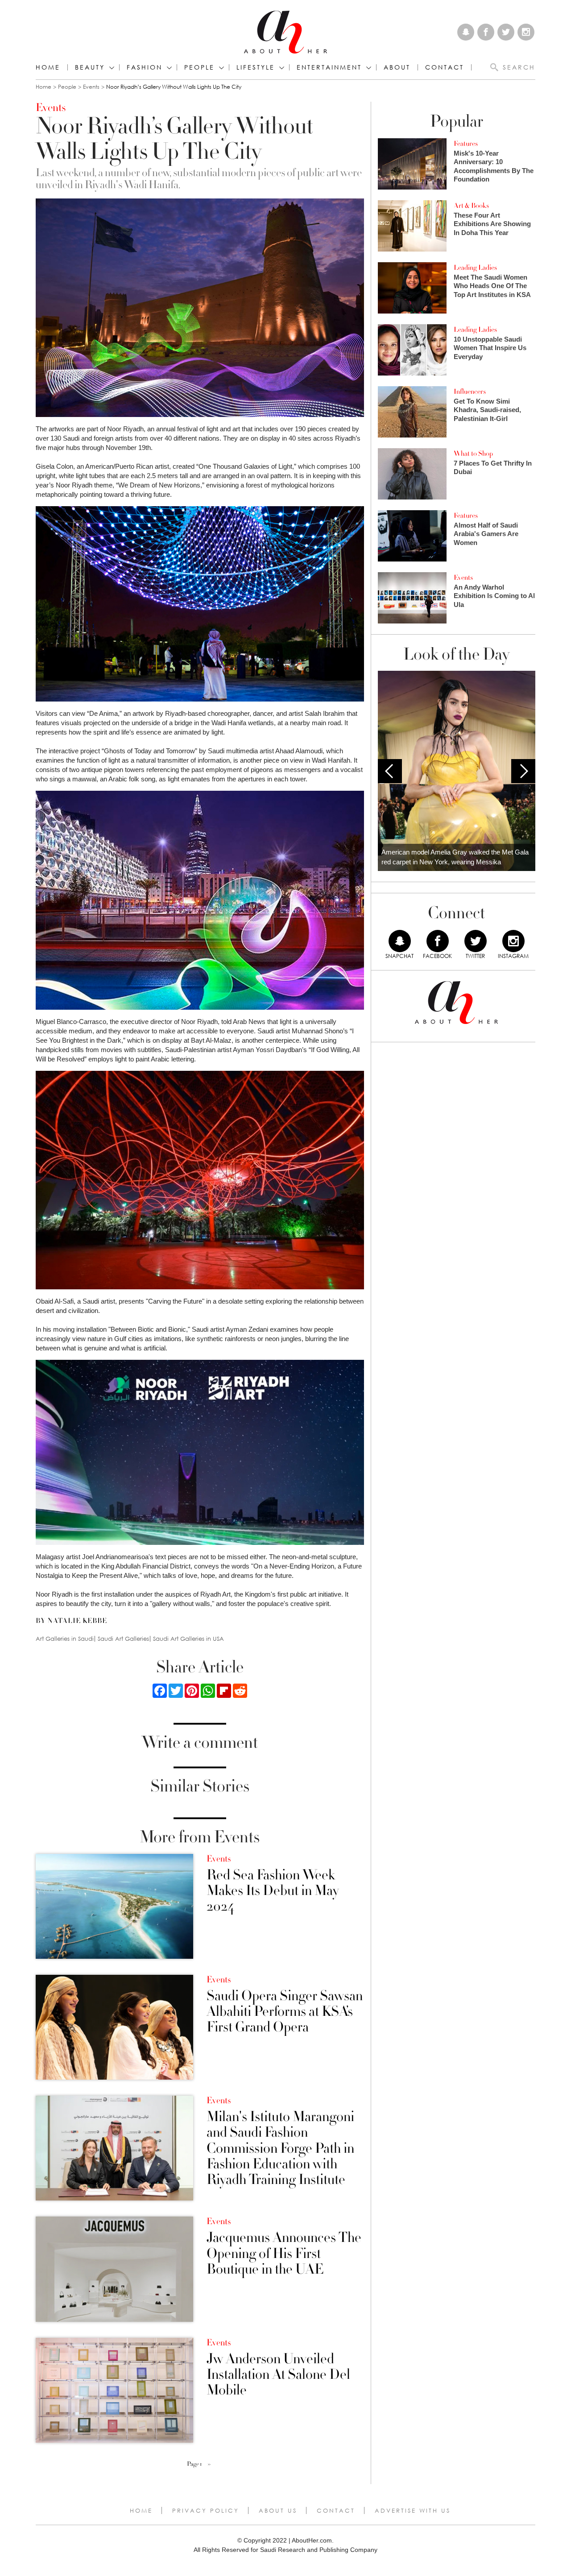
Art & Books (471, 206)
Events (91, 87)
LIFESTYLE (256, 67)
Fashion (145, 67)
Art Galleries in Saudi (65, 1639)
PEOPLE (199, 67)
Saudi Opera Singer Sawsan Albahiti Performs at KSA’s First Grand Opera (285, 2012)
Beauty (90, 67)
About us (278, 2510)
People (67, 87)
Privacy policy (206, 2510)
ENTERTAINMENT (329, 67)
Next (523, 771)
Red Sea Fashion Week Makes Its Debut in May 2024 (273, 1891)
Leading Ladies (475, 268)
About (397, 67)
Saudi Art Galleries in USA (188, 1639)
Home (48, 67)
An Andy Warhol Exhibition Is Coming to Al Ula (494, 596)
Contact (336, 2510)
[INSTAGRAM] (513, 941)
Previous (390, 771)
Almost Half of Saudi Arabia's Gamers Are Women (486, 534)
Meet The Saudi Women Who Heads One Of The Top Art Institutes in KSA (492, 286)
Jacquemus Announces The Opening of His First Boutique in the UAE (284, 2254)
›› (209, 2464)
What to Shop (473, 454)
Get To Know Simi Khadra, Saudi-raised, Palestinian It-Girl (487, 410)
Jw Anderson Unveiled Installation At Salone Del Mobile (278, 2375)
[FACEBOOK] (438, 941)
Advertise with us (413, 2510)
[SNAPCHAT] (400, 941)
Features (466, 144)
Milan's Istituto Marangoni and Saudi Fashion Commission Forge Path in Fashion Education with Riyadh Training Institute (280, 2148)
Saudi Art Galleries (123, 1639)
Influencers (470, 392)
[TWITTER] (476, 941)
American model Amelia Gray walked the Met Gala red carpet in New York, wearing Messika (455, 857)
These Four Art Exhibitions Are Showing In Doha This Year (492, 224)
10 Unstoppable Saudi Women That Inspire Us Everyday (490, 348)
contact (445, 67)
